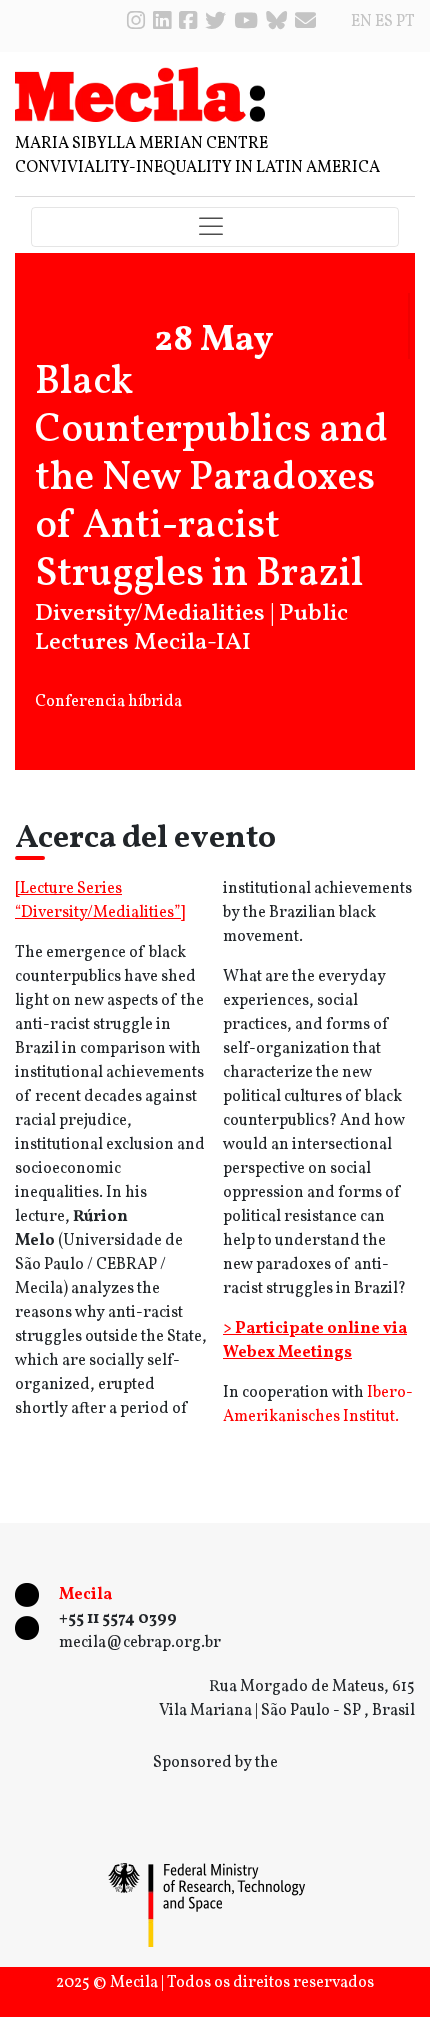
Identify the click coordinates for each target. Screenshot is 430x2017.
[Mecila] (140, 94)
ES (384, 22)
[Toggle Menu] (215, 227)
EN (361, 22)
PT (405, 22)
